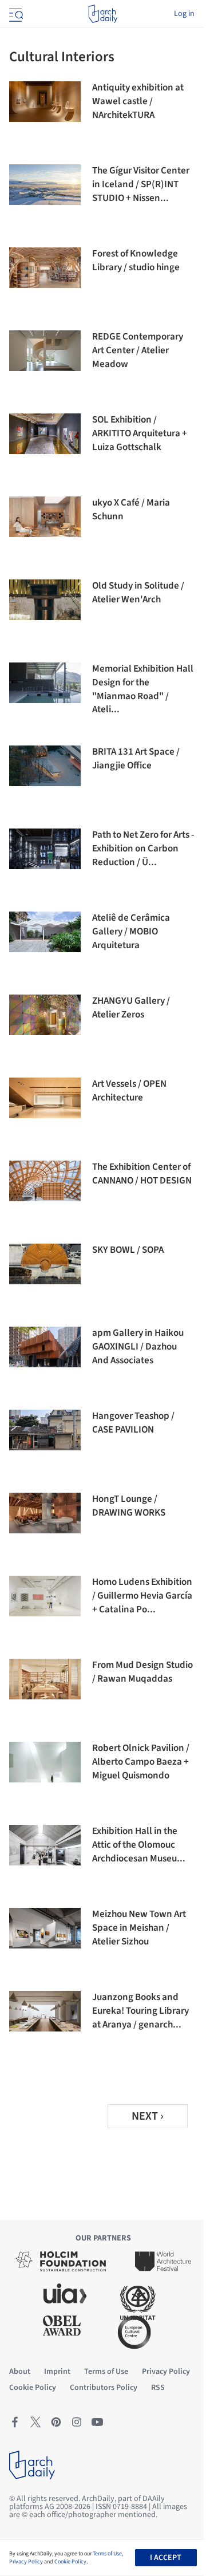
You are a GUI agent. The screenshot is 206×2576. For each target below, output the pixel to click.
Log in (184, 14)
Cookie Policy (70, 2562)
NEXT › (148, 2116)
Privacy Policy (26, 2562)
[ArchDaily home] (103, 14)
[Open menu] (15, 14)
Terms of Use (107, 2554)
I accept (166, 2558)
